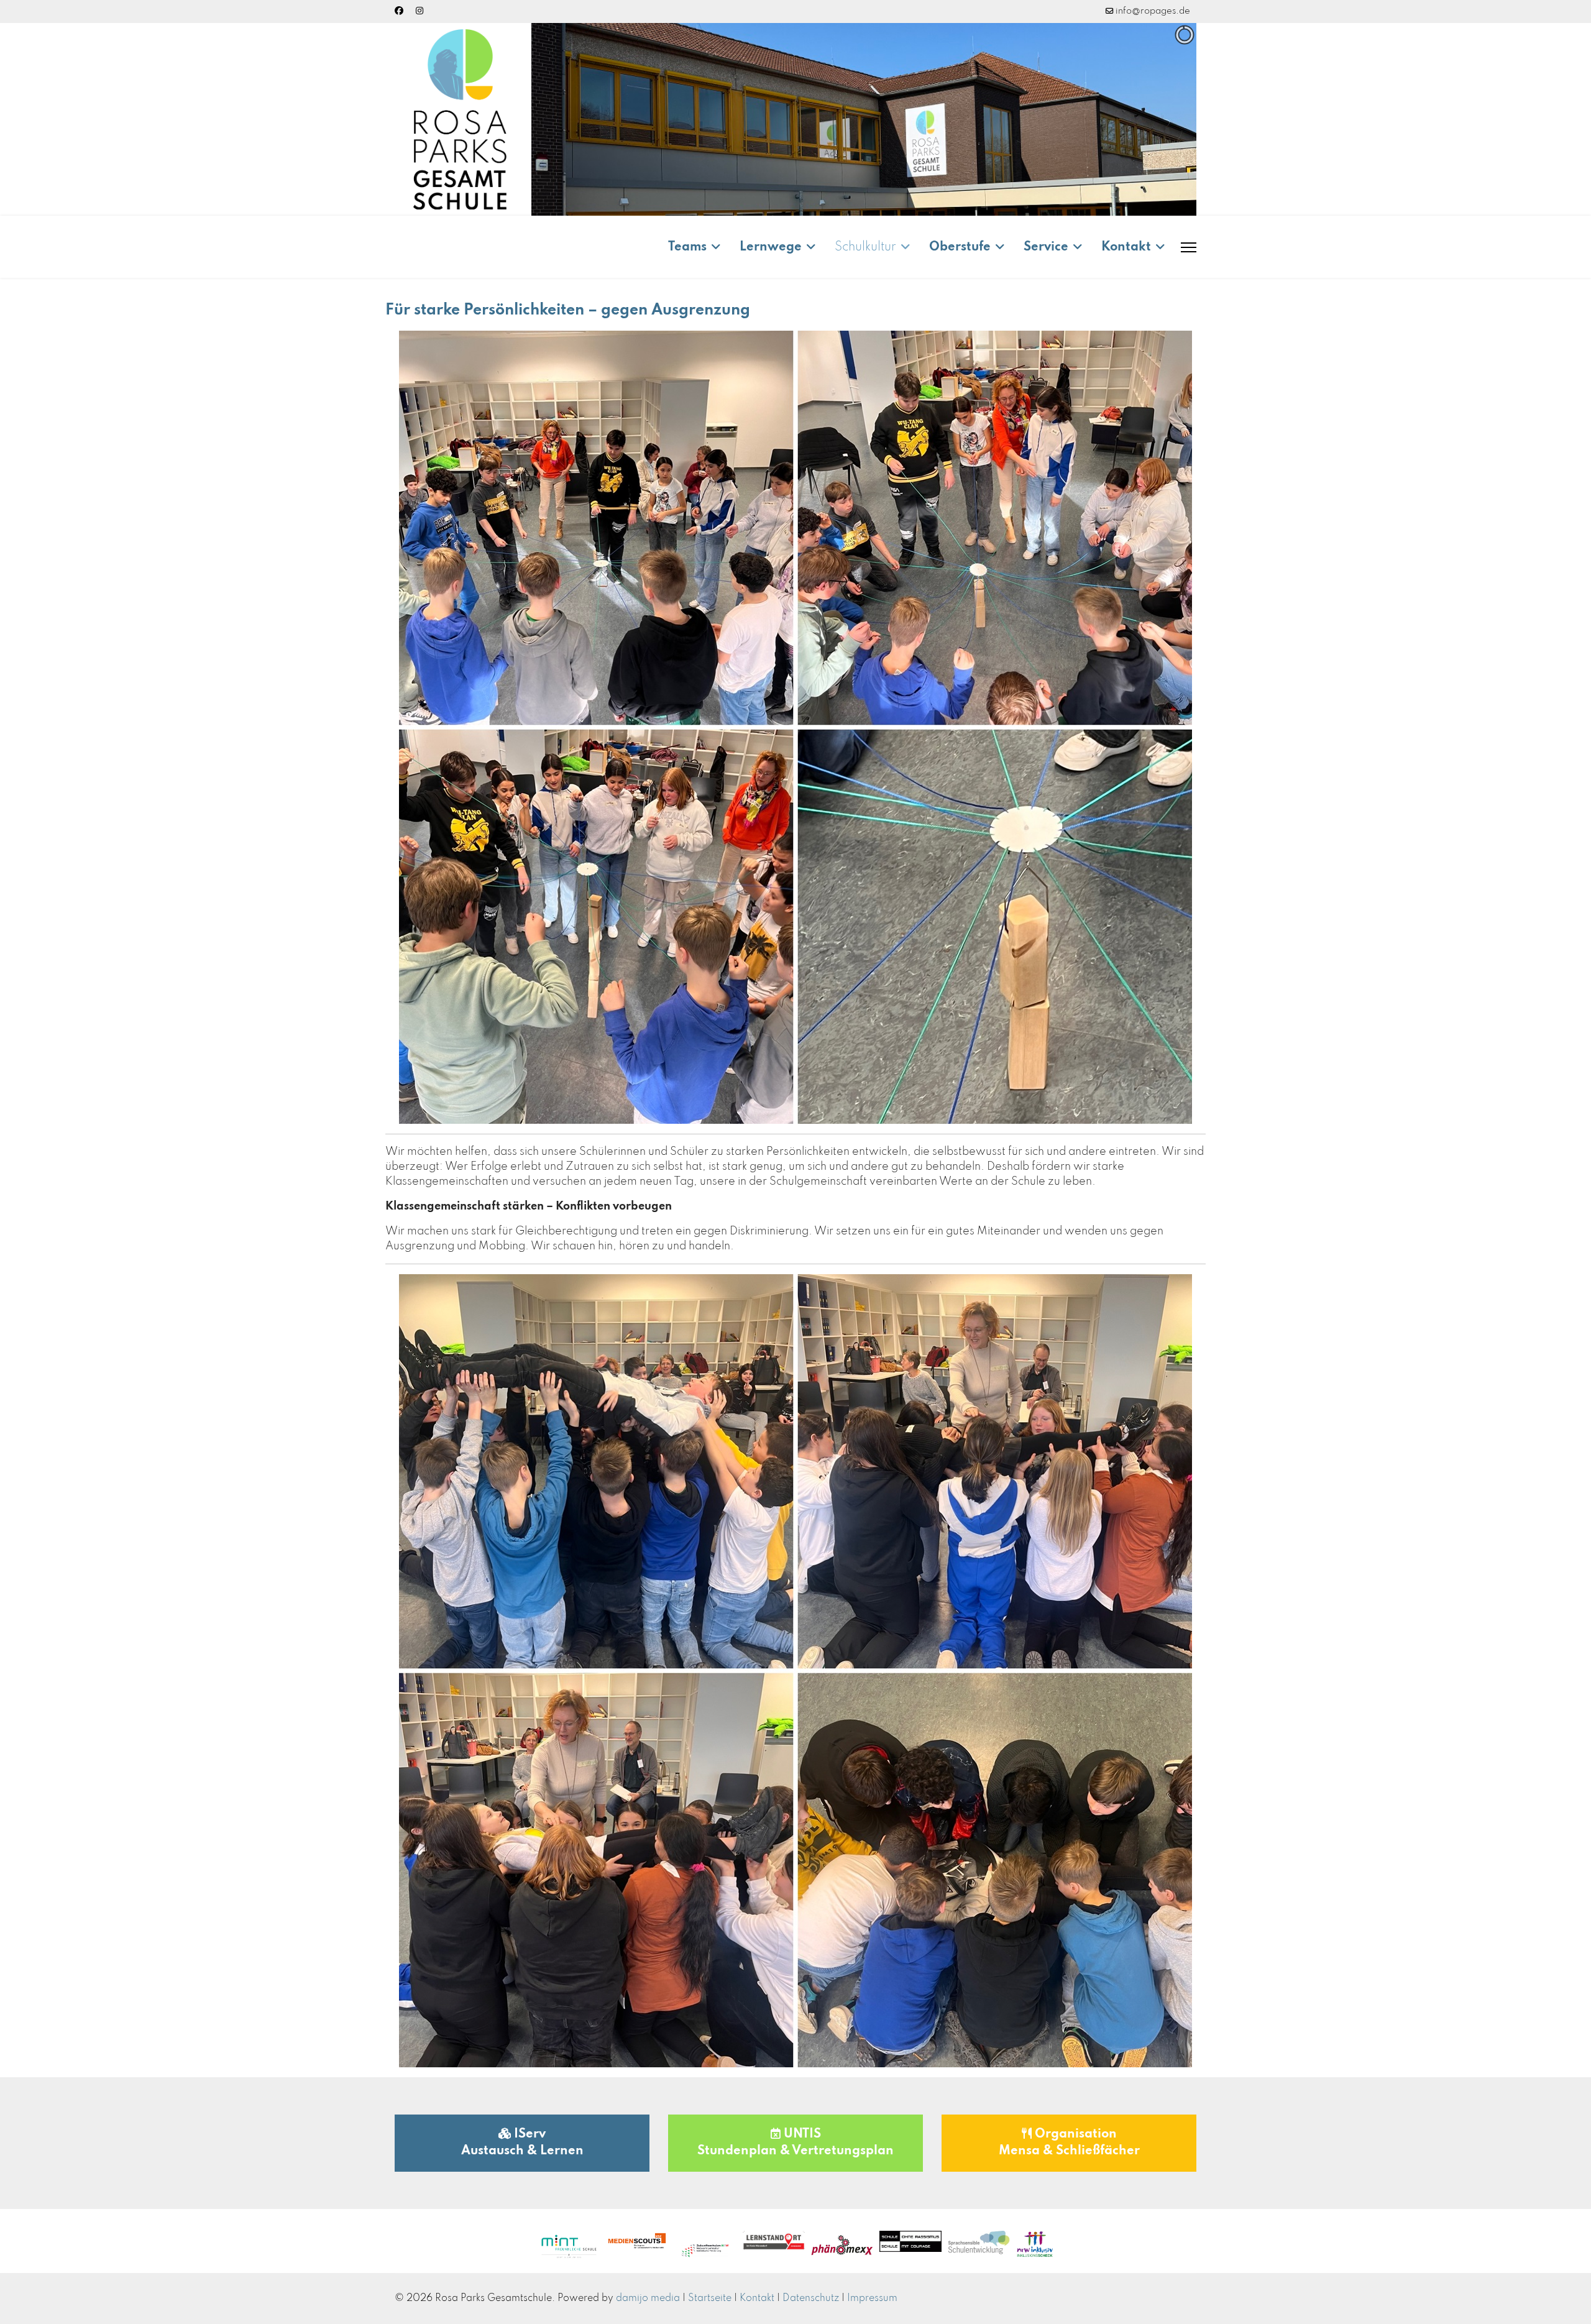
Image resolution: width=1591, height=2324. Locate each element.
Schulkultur (865, 247)
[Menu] (1189, 247)
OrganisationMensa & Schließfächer (1069, 2143)
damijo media (648, 2299)
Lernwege (771, 247)
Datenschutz (811, 2299)
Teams (687, 247)
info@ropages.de (1153, 11)
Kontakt (1126, 247)
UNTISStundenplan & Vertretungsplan (795, 2143)
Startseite (710, 2299)
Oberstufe (960, 247)
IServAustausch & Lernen (522, 2143)
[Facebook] (399, 11)
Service (1046, 247)
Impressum (872, 2299)
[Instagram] (420, 11)
